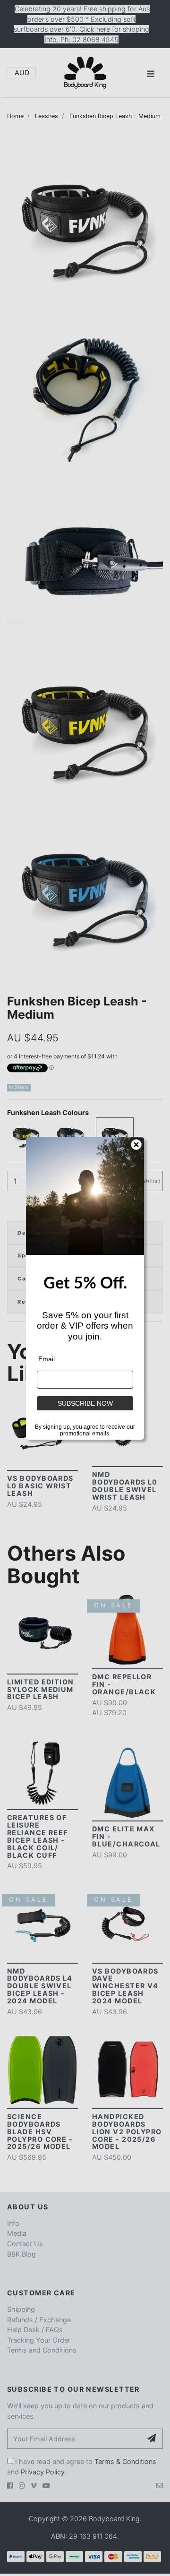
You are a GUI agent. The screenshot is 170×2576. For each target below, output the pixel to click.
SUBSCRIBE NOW (85, 1403)
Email (47, 1359)
